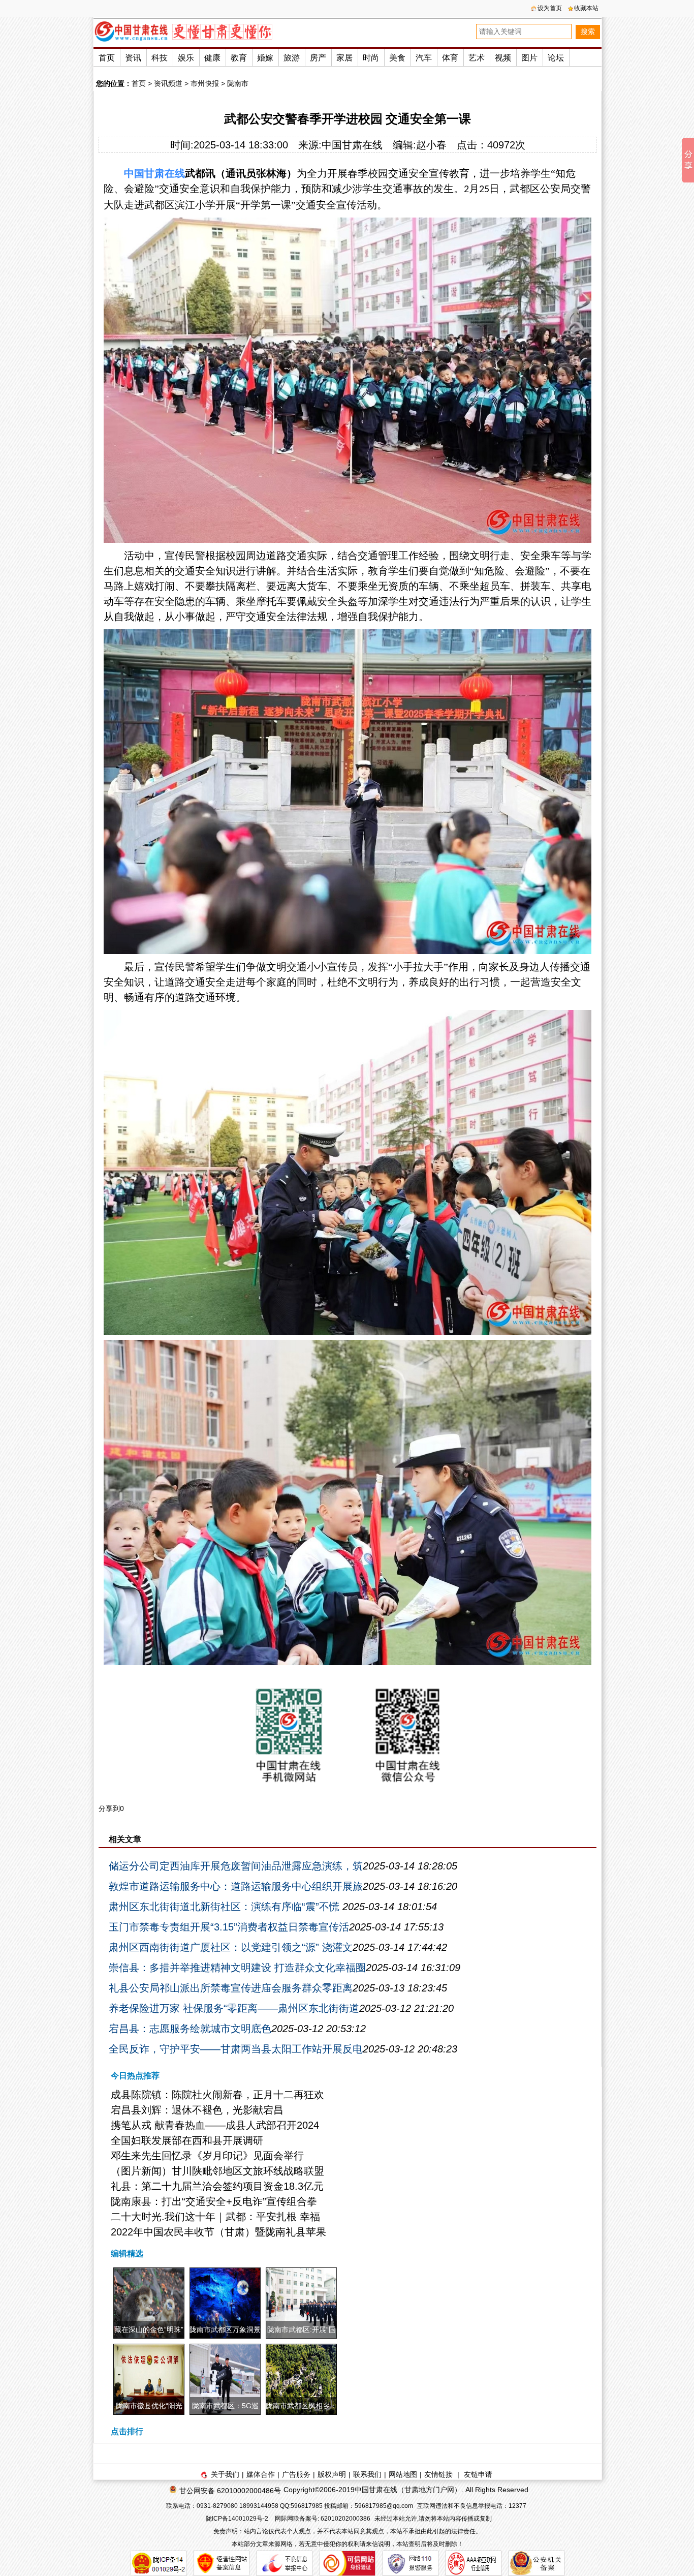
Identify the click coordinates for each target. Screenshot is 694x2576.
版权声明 (332, 2474)
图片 (529, 58)
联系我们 (367, 2474)
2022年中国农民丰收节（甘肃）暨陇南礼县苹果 (218, 2232)
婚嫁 (265, 58)
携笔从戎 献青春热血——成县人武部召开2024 (215, 2125)
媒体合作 (261, 2474)
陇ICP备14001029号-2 (238, 2519)
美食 (397, 58)
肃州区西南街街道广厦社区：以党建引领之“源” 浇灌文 (231, 1947)
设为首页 (550, 8)
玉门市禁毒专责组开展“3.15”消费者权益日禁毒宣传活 (229, 1927)
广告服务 (296, 2474)
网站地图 (403, 2474)
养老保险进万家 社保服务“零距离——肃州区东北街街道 (234, 2008)
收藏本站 (586, 8)
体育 (450, 58)
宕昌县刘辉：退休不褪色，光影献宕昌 (197, 2110)
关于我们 (225, 2474)
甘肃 (154, 173)
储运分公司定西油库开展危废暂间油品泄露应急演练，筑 (236, 1866)
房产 (318, 58)
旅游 (292, 58)
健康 (212, 58)
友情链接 (438, 2474)
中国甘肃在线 (352, 145)
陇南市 (238, 83)
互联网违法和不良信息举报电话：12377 (472, 2506)
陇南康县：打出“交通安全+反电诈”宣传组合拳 (214, 2201)
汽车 (424, 58)
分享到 (109, 1808)
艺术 (477, 58)
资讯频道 (168, 83)
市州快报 (205, 83)
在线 (175, 173)
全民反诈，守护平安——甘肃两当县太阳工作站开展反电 (236, 2049)
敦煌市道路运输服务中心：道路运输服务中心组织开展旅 (236, 1886)
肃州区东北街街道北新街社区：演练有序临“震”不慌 (226, 1907)
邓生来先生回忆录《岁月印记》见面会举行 (207, 2156)
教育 (239, 58)
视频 (503, 58)
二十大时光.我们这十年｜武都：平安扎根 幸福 (215, 2217)
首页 (107, 58)
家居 (344, 58)
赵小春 (431, 145)
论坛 (556, 58)
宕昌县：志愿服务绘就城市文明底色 (190, 2029)
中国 (134, 173)
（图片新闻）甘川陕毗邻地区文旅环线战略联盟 (217, 2171)
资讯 (133, 58)
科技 (160, 58)
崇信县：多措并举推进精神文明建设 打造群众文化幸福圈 (237, 1968)
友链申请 (478, 2474)
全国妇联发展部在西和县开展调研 (187, 2140)
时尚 (371, 58)
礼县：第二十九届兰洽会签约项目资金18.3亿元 (217, 2186)
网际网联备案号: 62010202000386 (323, 2519)
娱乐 (186, 58)
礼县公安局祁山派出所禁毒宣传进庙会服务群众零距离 (231, 1988)
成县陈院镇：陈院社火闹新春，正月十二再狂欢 (217, 2095)
